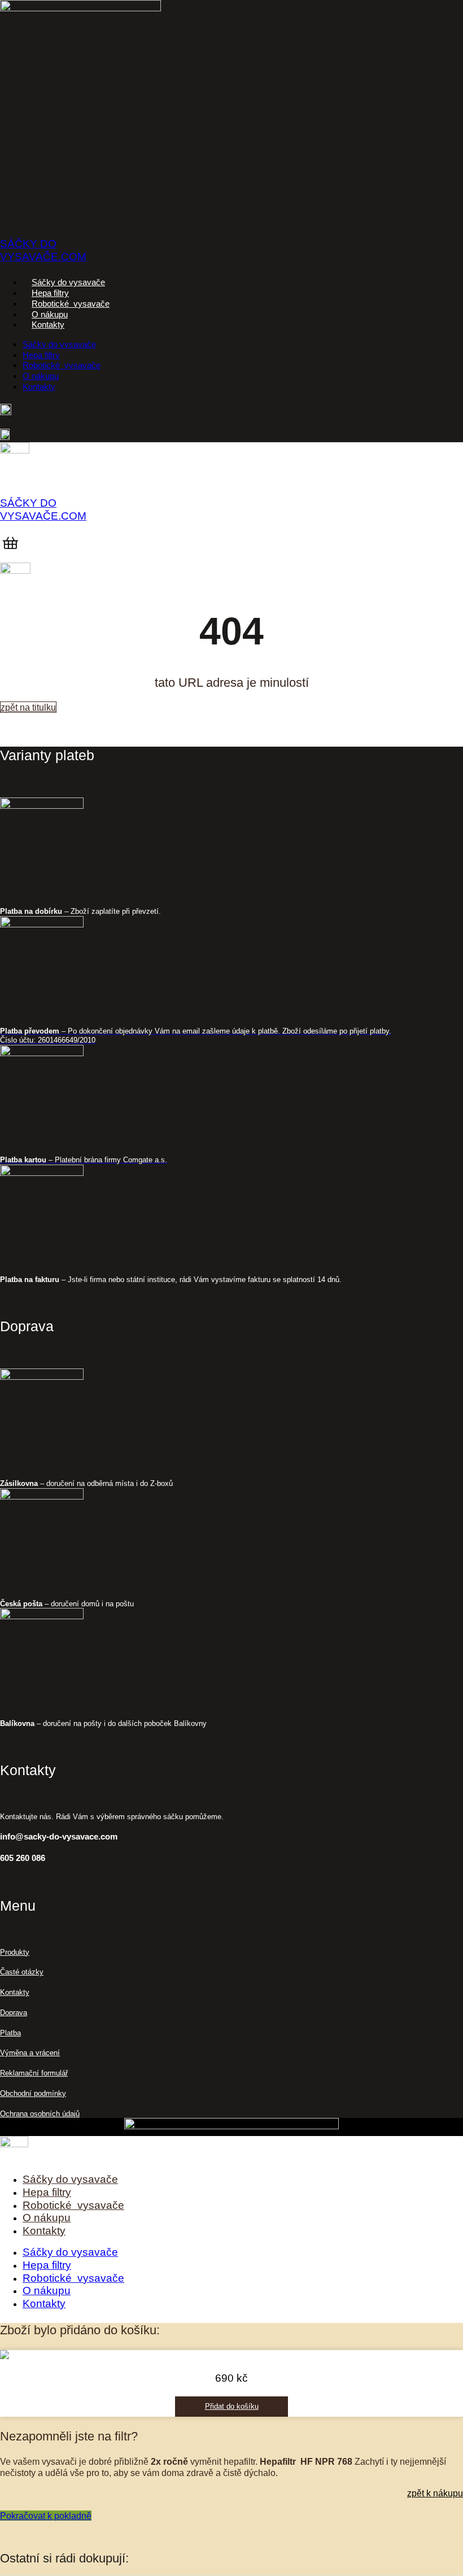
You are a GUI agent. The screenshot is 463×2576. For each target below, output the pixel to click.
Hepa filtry (50, 293)
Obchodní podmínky (33, 2093)
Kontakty (48, 325)
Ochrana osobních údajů (40, 2114)
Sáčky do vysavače (68, 282)
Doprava (14, 2013)
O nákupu (50, 315)
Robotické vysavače (71, 304)
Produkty (15, 1952)
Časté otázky (22, 1972)
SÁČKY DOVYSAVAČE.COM (43, 250)
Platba (10, 2033)
